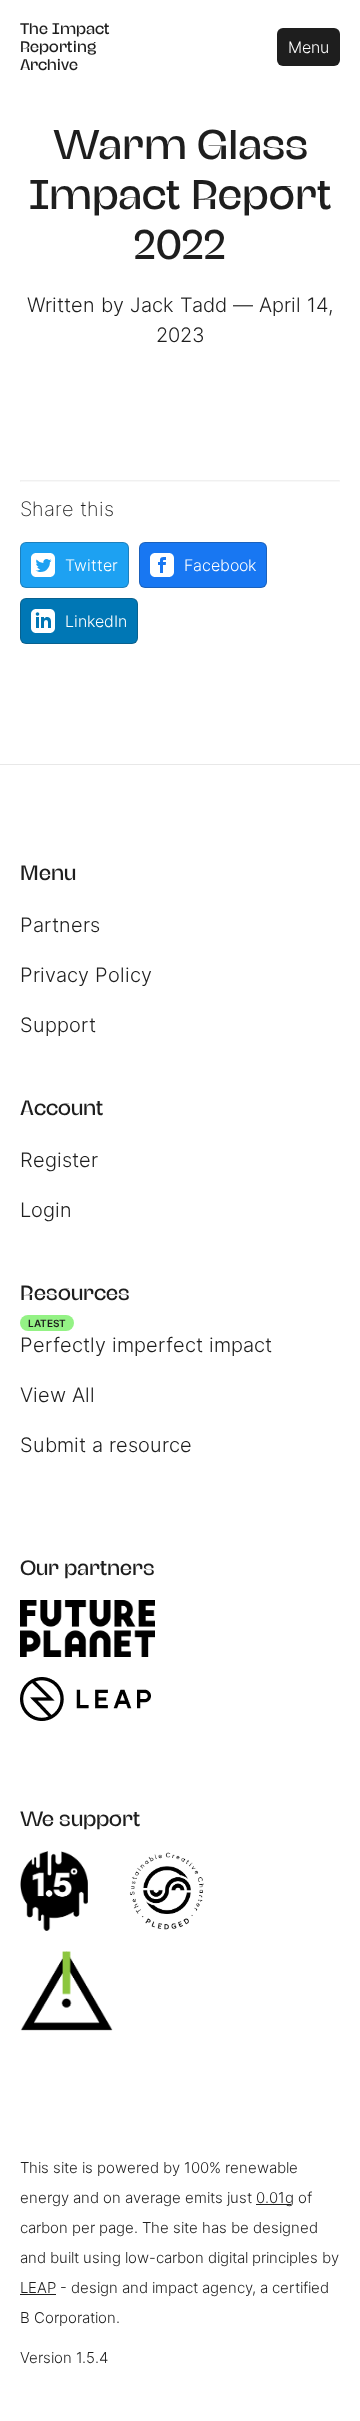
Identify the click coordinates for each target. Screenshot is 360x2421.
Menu (308, 47)
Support (58, 1025)
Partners (60, 925)
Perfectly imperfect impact (146, 1340)
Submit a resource (106, 1445)
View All (57, 1395)
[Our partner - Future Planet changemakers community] (97, 1628)
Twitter (91, 565)
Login (46, 1210)
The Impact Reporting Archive (65, 46)
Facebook (220, 565)
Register (59, 1160)
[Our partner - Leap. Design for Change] (95, 1699)
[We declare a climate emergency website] (64, 1891)
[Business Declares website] (76, 1991)
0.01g (275, 2197)
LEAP (38, 2287)
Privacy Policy (86, 975)
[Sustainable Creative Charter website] (177, 1891)
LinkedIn (96, 621)
